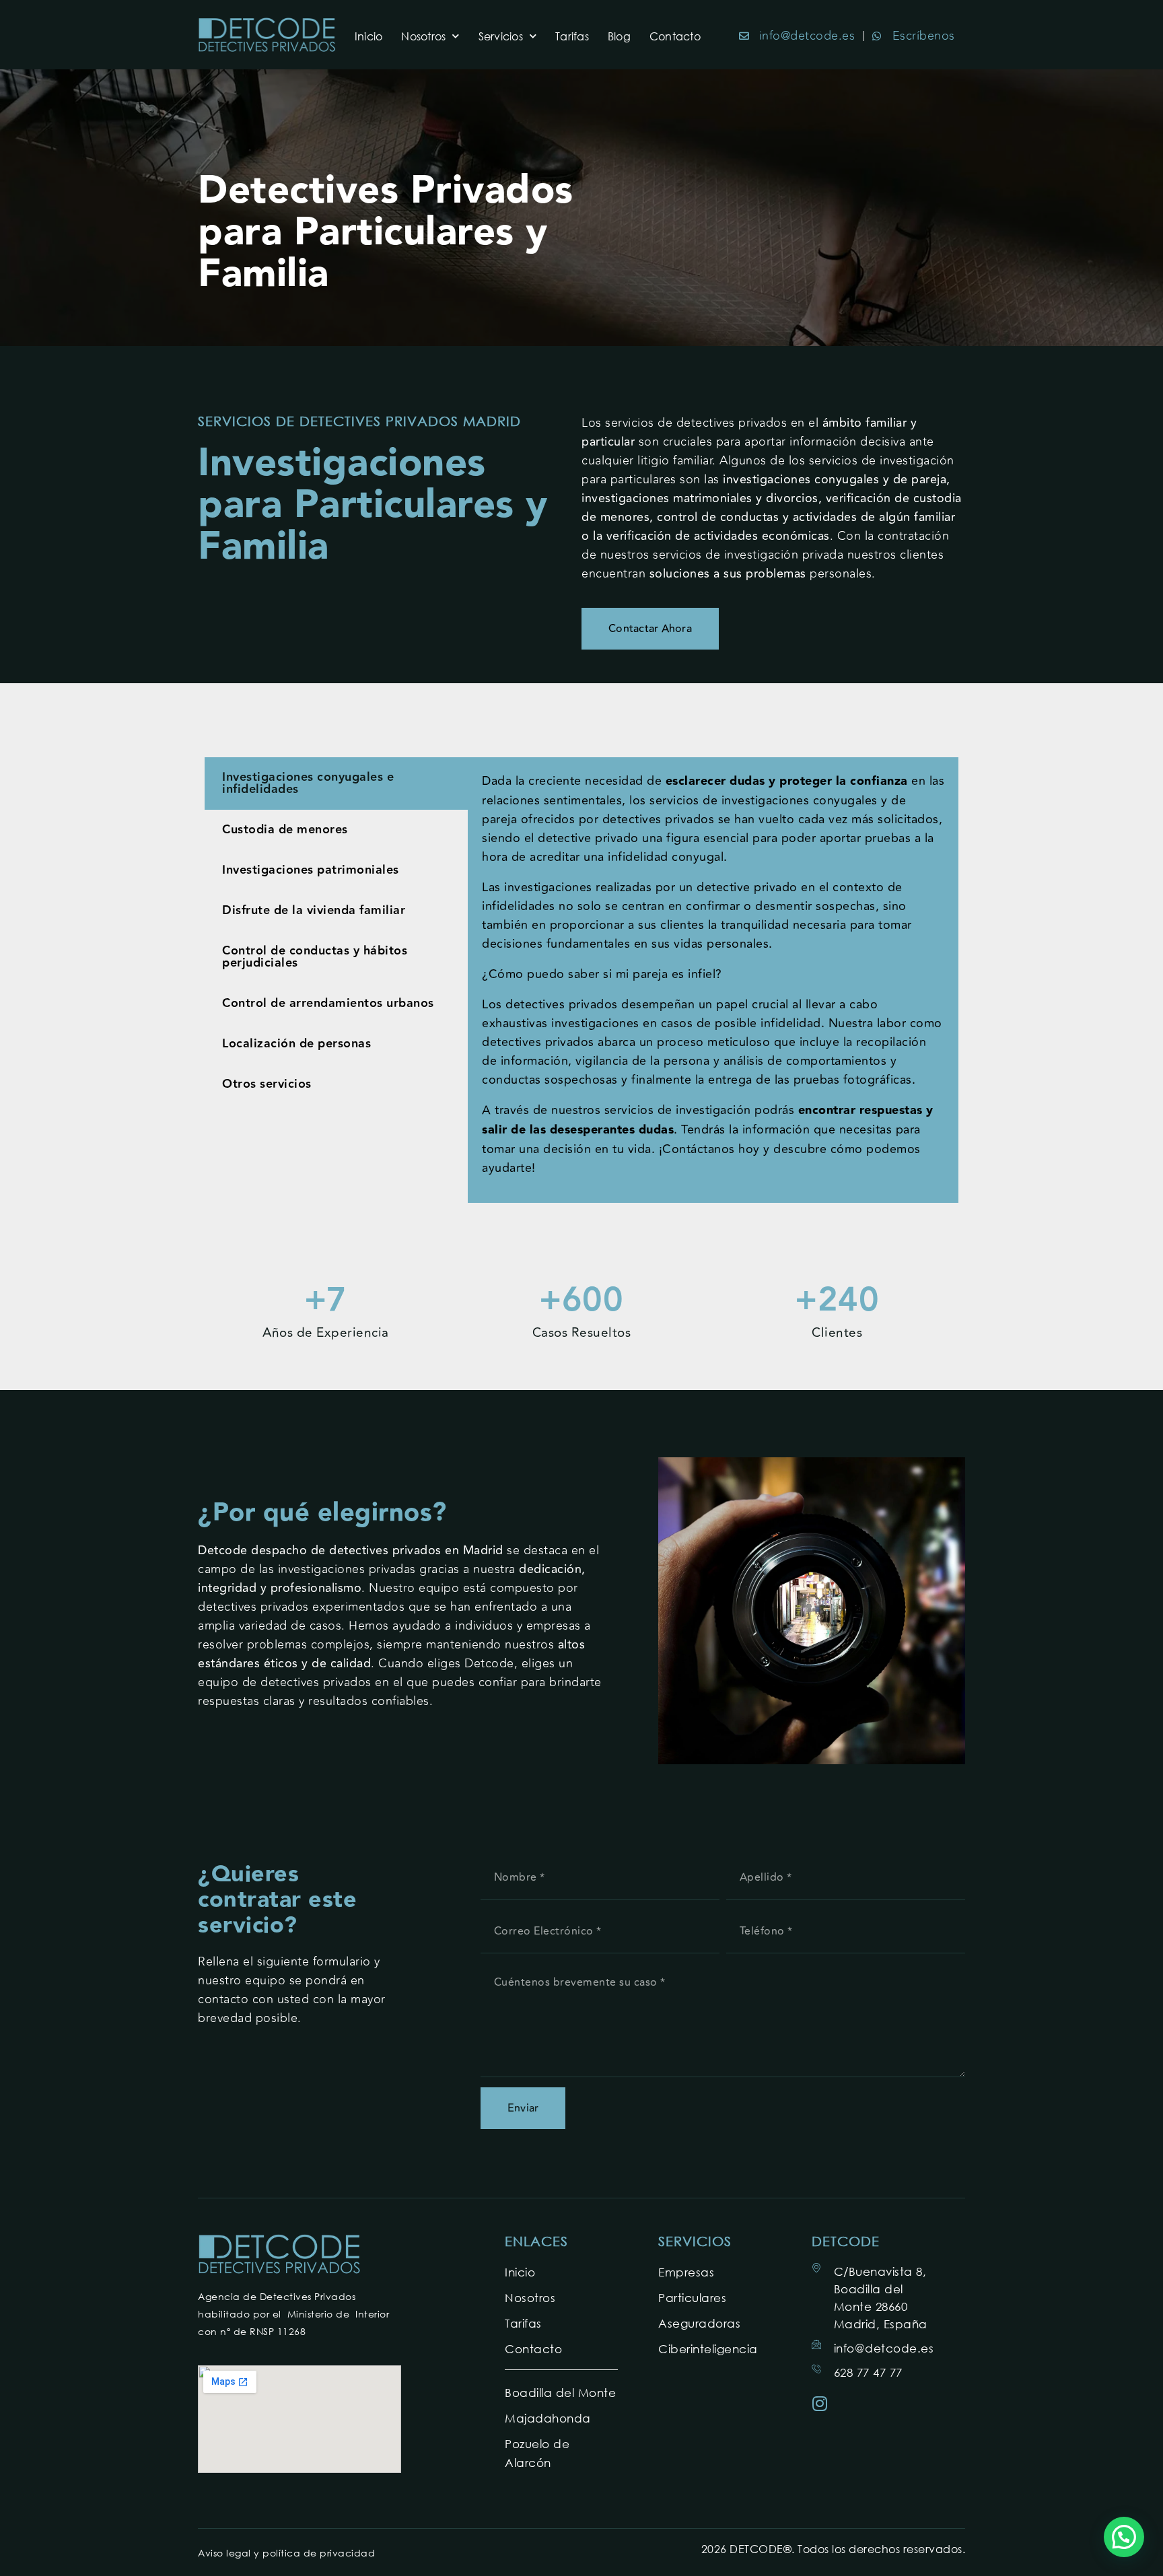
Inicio (369, 36)
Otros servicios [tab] (267, 1084)
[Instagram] (820, 2403)
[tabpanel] (713, 980)
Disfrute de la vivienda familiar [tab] (314, 910)
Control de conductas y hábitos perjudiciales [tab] (315, 957)
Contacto (675, 36)
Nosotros (423, 36)
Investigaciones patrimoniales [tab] (311, 870)
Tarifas (572, 36)
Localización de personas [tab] (296, 1044)
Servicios (501, 36)
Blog (619, 36)
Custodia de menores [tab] (285, 830)
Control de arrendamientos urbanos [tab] (328, 1003)
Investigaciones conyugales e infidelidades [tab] (308, 783)
